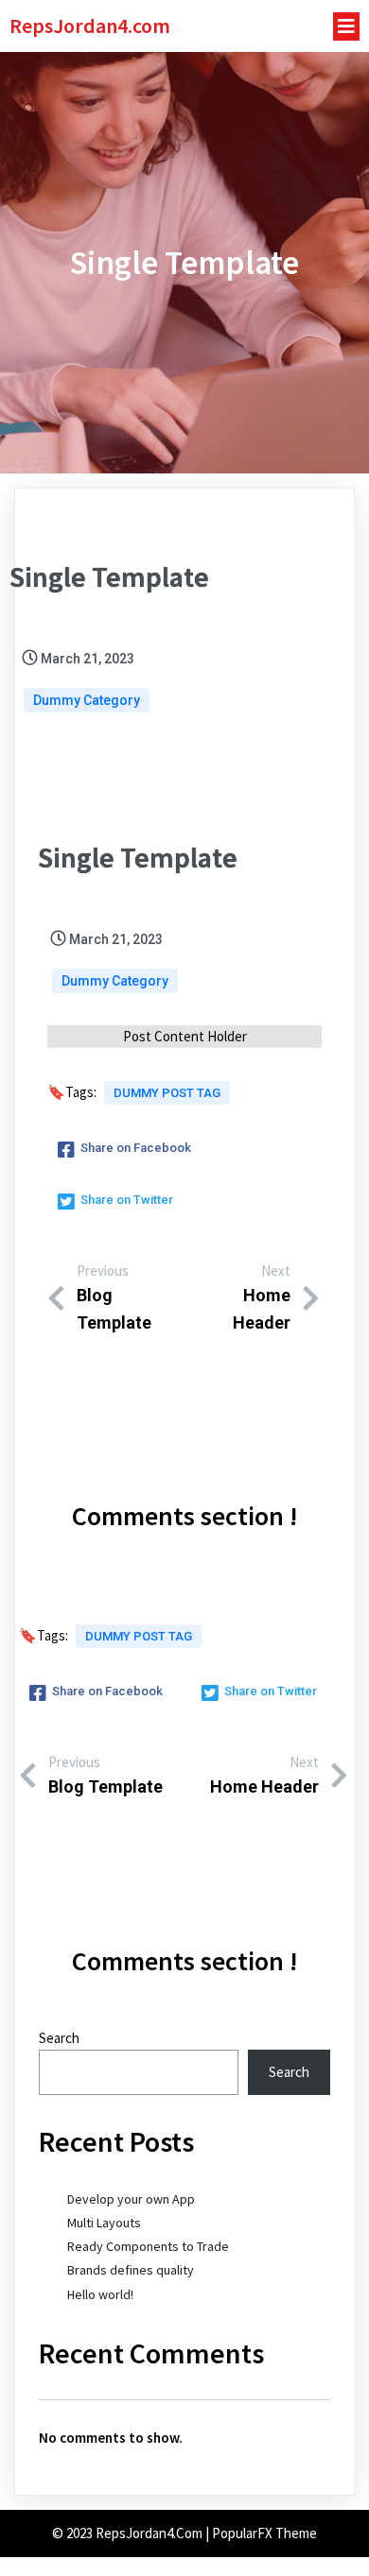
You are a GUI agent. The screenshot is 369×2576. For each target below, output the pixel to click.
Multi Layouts (104, 2223)
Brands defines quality (131, 2270)
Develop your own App (131, 2199)
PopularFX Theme (264, 2533)
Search (59, 2038)
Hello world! (100, 2294)
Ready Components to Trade (148, 2246)
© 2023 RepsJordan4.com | (132, 2533)
